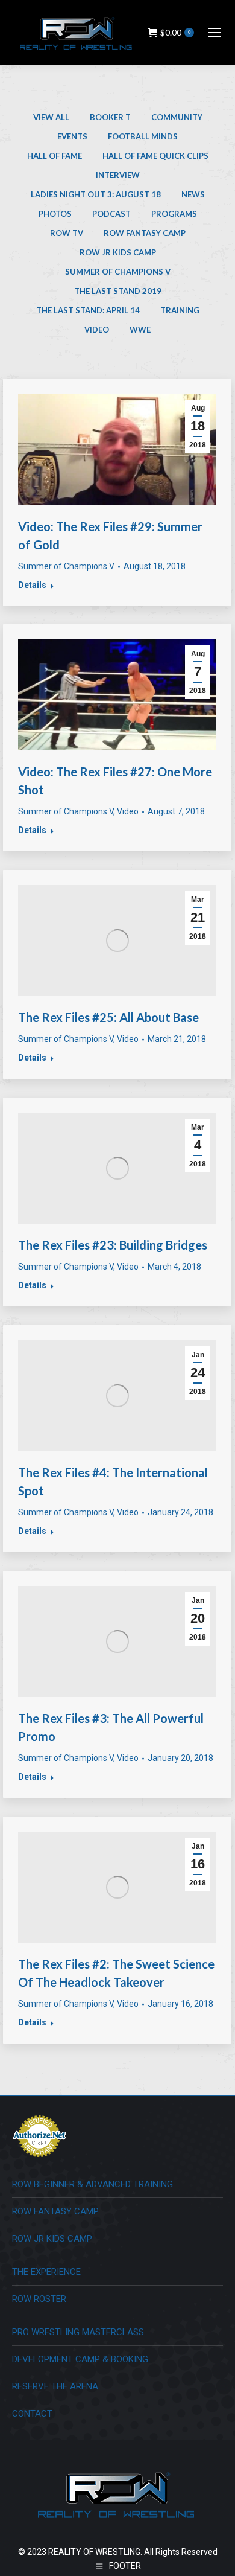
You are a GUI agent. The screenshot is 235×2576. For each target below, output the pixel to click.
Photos (55, 214)
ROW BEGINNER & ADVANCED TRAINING (92, 2184)
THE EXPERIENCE (46, 2272)
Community (177, 117)
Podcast (111, 214)
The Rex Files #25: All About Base (108, 1017)
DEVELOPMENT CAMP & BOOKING (80, 2359)
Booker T (110, 117)
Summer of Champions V (118, 272)
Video (97, 330)
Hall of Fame (55, 156)
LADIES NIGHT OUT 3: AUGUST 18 (96, 194)
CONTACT (32, 2414)
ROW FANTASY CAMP (55, 2211)
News (193, 194)
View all (51, 117)
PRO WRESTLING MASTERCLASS (78, 2332)
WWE (140, 330)
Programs (174, 214)
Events (72, 136)
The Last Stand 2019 (118, 291)
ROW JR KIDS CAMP (52, 2239)
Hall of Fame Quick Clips (155, 156)
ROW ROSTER (39, 2299)
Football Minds (143, 136)
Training (180, 310)
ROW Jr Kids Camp (118, 252)
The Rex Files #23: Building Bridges (113, 1245)
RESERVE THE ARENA (55, 2386)
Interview (118, 175)
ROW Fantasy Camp (145, 233)
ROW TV (67, 233)
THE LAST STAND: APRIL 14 (88, 310)
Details (32, 585)
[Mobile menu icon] (215, 33)
